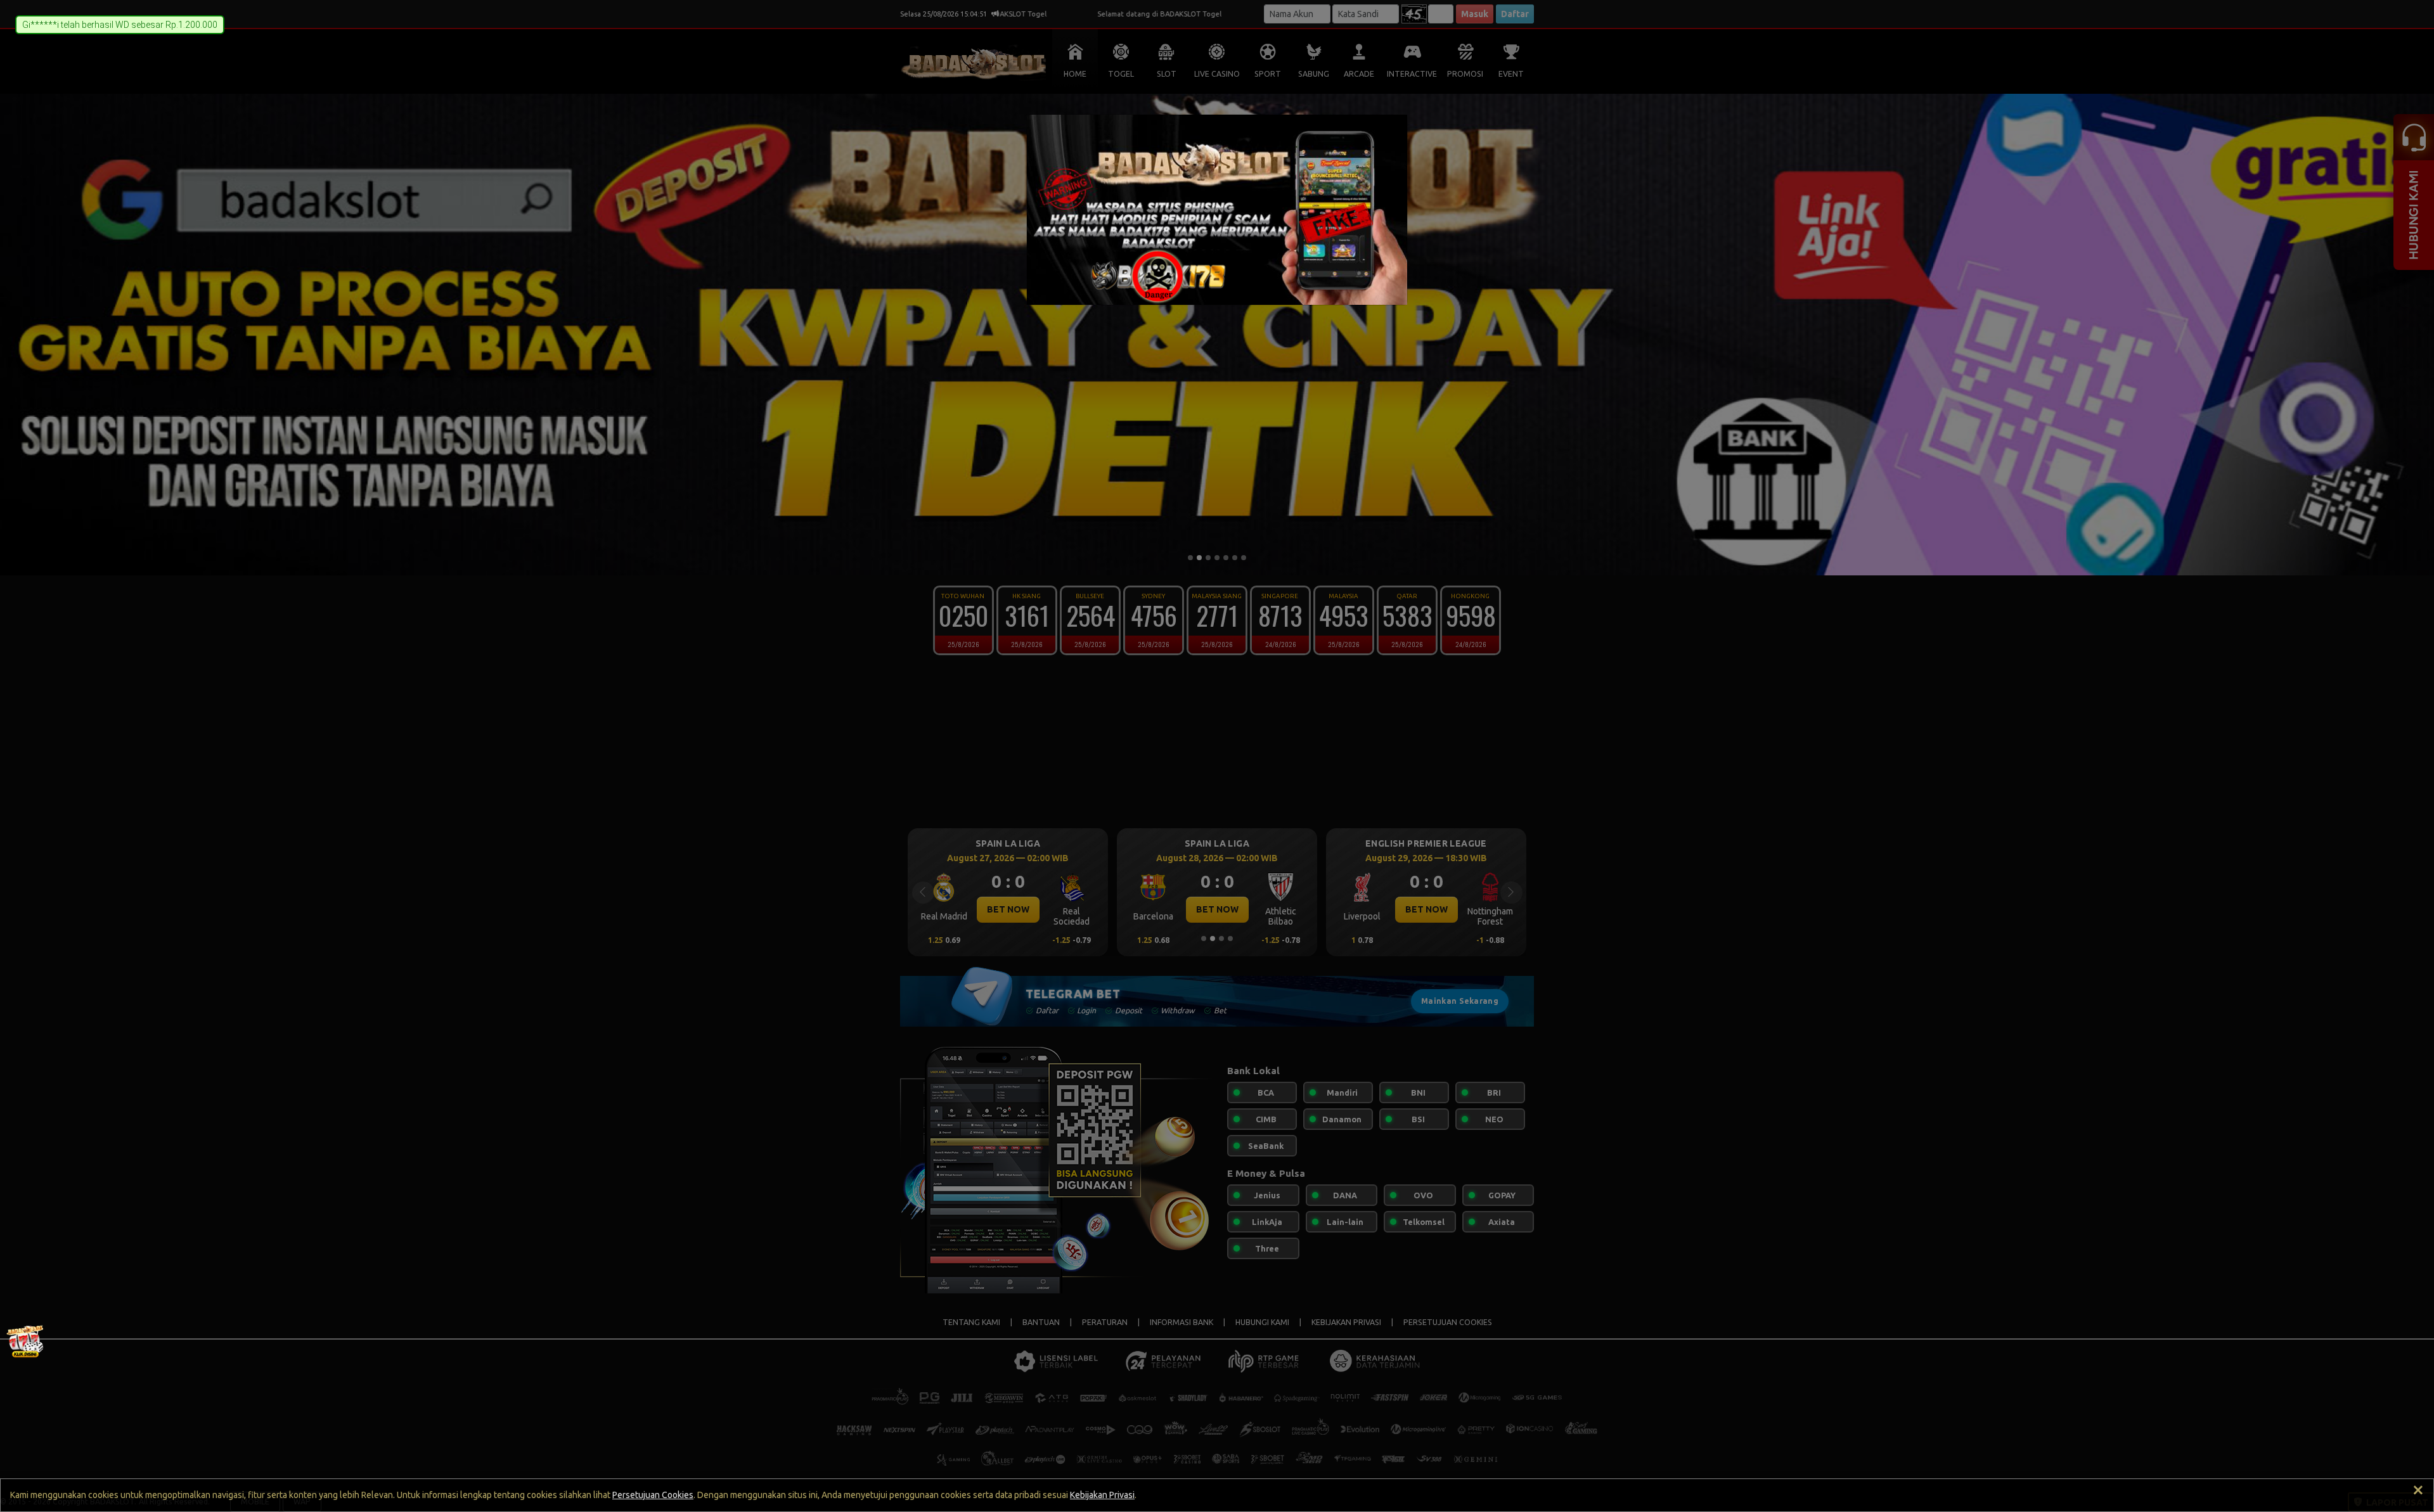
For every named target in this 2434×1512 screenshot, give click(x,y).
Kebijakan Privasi (1102, 1495)
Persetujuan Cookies (653, 1495)
